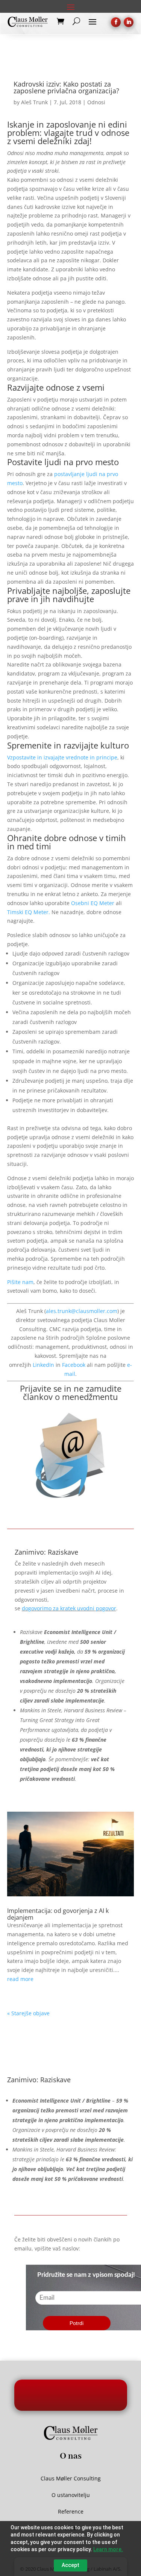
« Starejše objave (28, 2013)
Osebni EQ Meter (93, 903)
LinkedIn (43, 1365)
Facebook (74, 1365)
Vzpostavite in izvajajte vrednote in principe (62, 757)
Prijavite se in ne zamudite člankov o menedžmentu (71, 1392)
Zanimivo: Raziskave (46, 1552)
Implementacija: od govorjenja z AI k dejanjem (58, 1914)
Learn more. (108, 2549)
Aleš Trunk (34, 102)
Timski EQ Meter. (29, 912)
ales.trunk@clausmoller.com (82, 1311)
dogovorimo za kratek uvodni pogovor (69, 1608)
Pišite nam (20, 1282)
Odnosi (96, 102)
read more (20, 1979)
